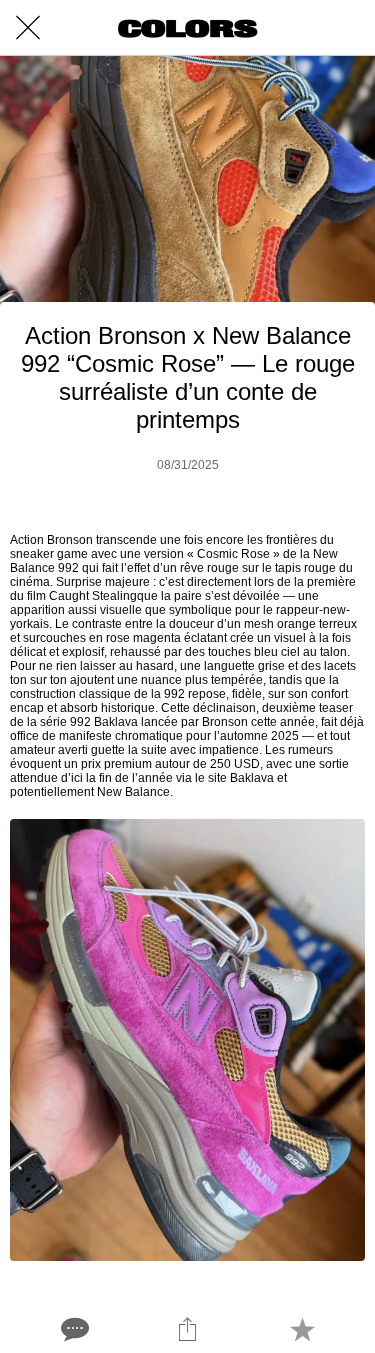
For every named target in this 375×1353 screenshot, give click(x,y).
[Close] (28, 28)
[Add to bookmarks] (302, 1329)
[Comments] (73, 1329)
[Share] (187, 1329)
